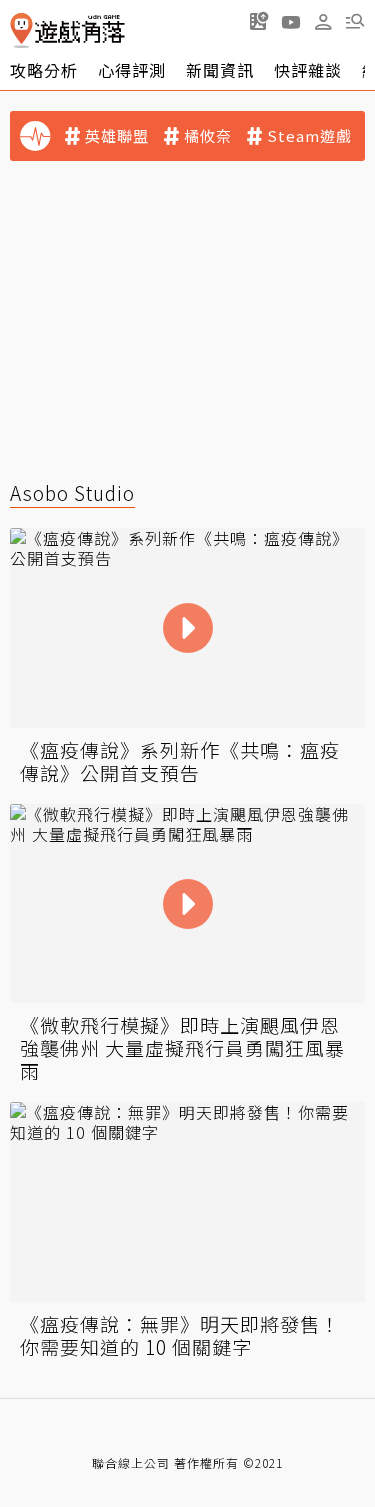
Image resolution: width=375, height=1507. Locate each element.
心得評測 (132, 70)
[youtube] (291, 21)
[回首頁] (67, 30)
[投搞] (259, 21)
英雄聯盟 (117, 136)
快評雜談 (308, 70)
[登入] (323, 22)
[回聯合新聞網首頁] (21, 30)
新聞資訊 (220, 70)
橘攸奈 (208, 136)
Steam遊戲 (309, 136)
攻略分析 (44, 70)
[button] (355, 21)
